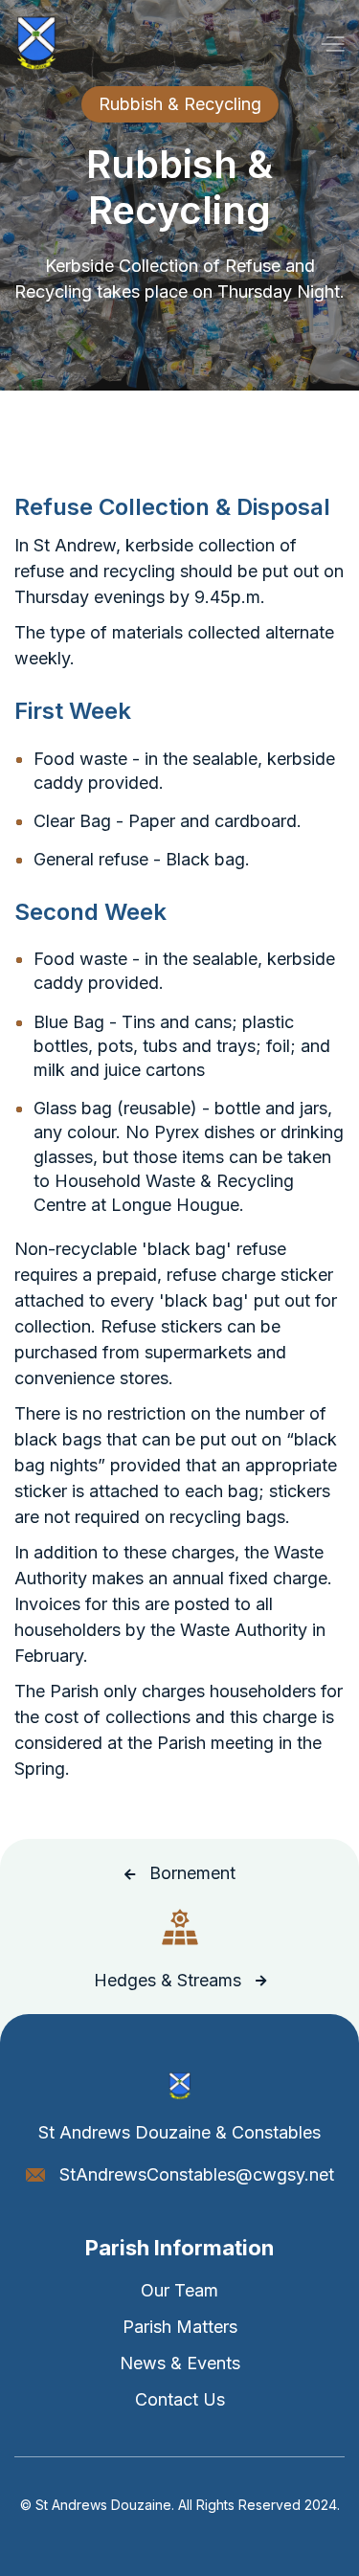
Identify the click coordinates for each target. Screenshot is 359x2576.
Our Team (179, 2290)
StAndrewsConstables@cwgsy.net (197, 2174)
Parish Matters (180, 2327)
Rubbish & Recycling (180, 104)
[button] (332, 43)
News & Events (180, 2363)
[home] (36, 43)
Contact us (180, 2399)
